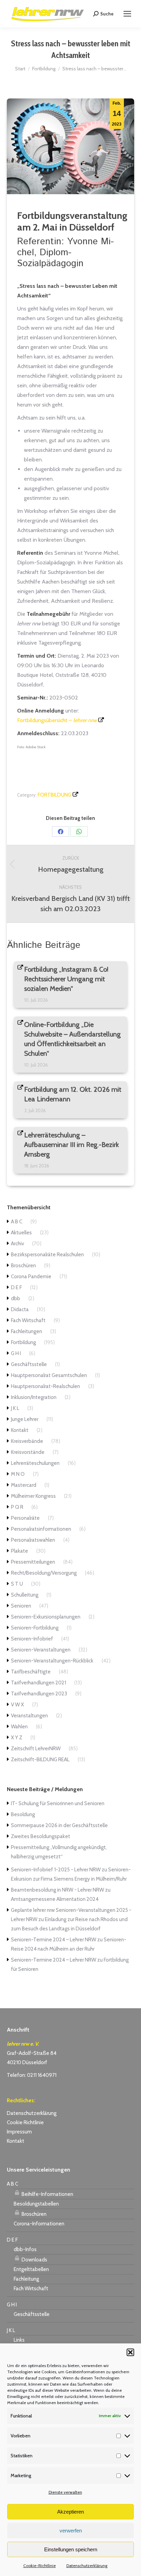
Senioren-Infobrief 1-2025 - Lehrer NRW (56, 1870)
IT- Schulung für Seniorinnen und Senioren (58, 1803)
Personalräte (25, 1518)
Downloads (34, 2260)
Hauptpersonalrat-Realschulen (46, 1386)
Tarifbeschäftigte (31, 1672)
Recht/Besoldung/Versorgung (44, 1573)
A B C (17, 1222)
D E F (16, 1287)
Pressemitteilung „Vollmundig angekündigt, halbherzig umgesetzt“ (59, 1852)
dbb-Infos (25, 2249)
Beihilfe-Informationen (47, 2194)
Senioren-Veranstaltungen (41, 1650)
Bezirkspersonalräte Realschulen (47, 1255)
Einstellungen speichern (71, 2549)
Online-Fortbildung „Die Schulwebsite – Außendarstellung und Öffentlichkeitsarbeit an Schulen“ (73, 1039)
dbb (16, 1298)
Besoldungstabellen (36, 2204)
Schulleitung (25, 1595)
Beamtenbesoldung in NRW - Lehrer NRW (57, 1890)
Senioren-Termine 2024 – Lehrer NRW (54, 1940)
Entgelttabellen (31, 2269)
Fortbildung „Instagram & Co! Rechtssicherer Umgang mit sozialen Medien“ (66, 979)
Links (19, 2340)
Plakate (20, 1551)
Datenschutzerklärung (87, 2566)
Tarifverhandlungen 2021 (39, 1683)
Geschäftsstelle (29, 1364)
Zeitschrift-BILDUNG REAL (40, 1760)
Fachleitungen (27, 1331)
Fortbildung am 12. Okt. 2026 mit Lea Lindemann (73, 1094)
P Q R (17, 1507)
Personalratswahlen (33, 1540)
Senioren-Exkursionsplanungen (46, 1617)
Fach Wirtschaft (28, 1320)
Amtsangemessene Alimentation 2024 (55, 1899)
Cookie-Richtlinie (40, 2566)
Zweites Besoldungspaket (41, 1836)
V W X (17, 1705)
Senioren (21, 1606)
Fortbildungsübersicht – (57, 720)
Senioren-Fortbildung (35, 1628)
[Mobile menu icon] (127, 14)
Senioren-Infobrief (32, 1639)
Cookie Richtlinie (25, 2122)
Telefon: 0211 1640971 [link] (32, 2075)
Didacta (20, 1309)
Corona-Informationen (39, 2224)
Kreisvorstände (28, 1452)
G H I (16, 1353)
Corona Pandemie (31, 1277)
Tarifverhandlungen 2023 (39, 1694)
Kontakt (20, 1430)
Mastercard (24, 1485)
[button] (130, 2352)
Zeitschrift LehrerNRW (36, 1749)
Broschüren (23, 1266)
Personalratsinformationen (41, 1529)
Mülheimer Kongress (33, 1496)
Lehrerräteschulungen (35, 1463)
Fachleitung (26, 2279)
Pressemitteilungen (33, 1562)
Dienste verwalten (65, 2492)
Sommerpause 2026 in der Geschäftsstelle (59, 1825)
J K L (15, 1408)
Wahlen (19, 1727)
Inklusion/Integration (34, 1397)
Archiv (17, 1244)
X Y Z (17, 1738)
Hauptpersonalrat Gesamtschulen (49, 1375)
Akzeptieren (70, 2512)
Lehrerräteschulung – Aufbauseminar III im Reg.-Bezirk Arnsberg (72, 1145)
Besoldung (23, 1814)
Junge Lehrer (25, 1419)
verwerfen (71, 2531)
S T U (17, 1584)
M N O (18, 1474)
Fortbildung (54, 795)
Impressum (19, 2132)
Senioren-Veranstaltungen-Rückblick (52, 1661)
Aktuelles (21, 1233)
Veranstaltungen (29, 1716)
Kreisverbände (27, 1441)
